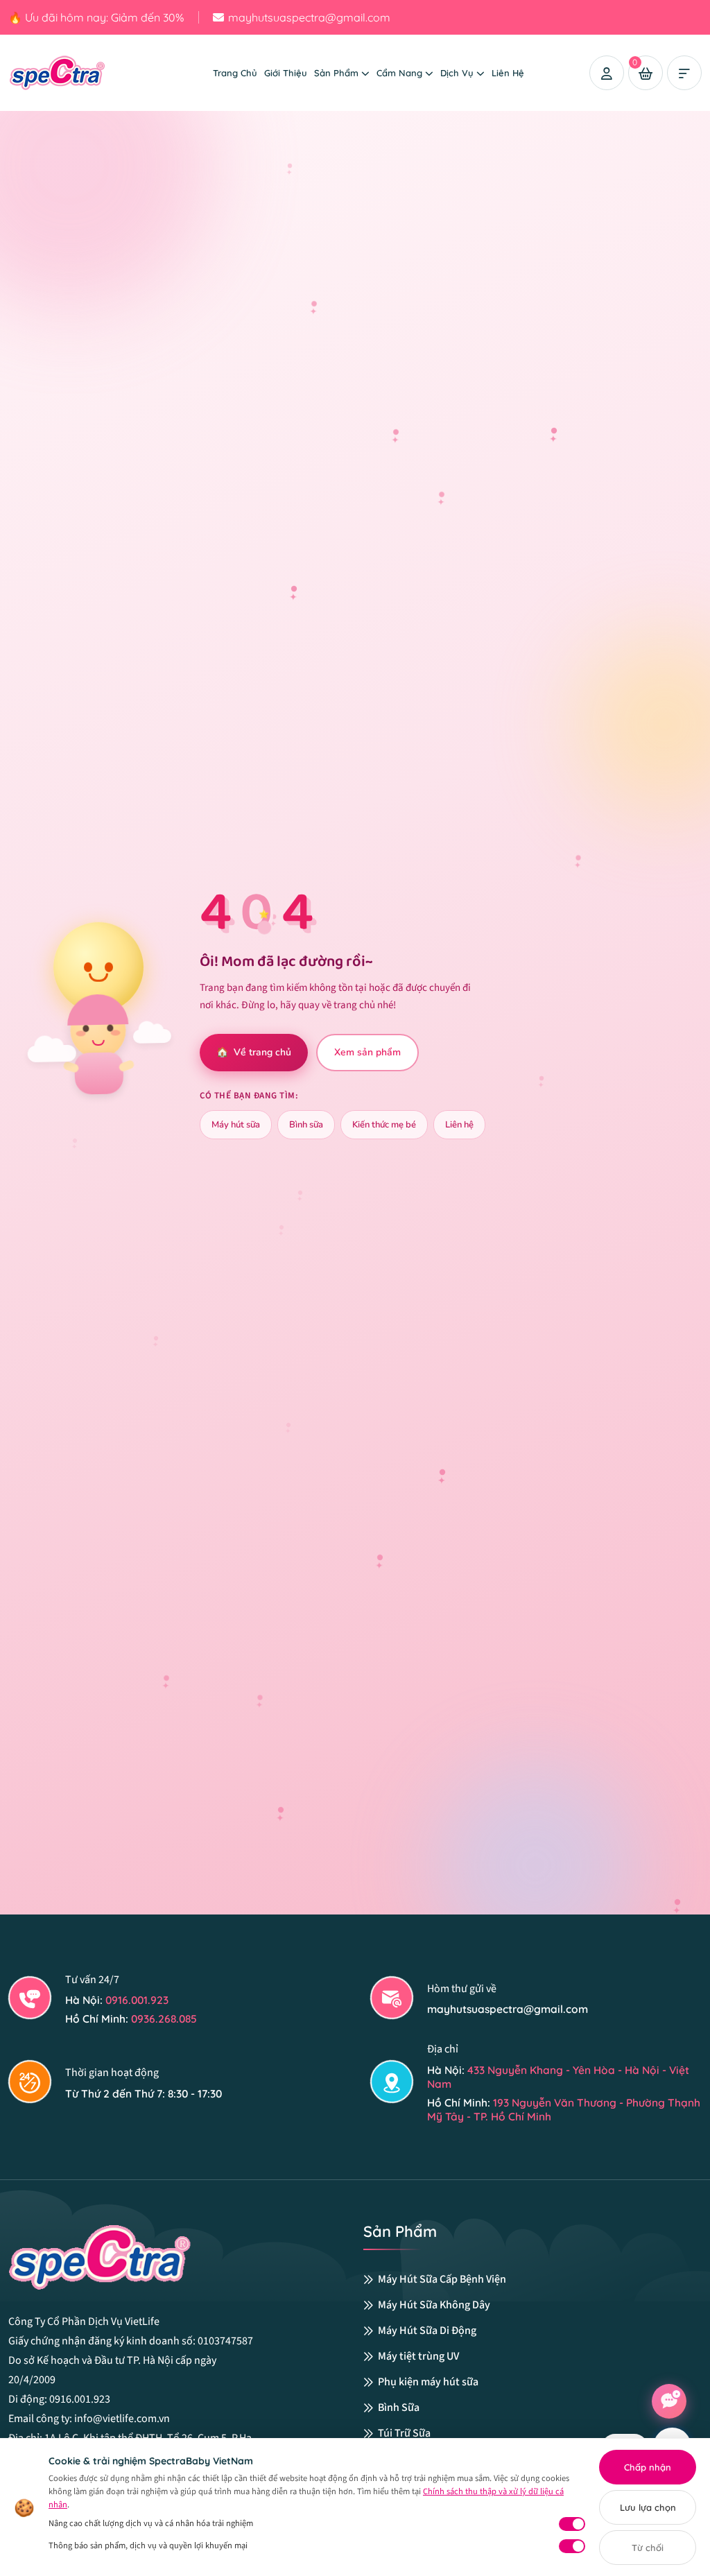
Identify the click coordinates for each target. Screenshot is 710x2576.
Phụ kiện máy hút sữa (428, 2382)
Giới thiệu (286, 73)
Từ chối (648, 2548)
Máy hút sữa (236, 1125)
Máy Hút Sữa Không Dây (434, 2305)
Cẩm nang (399, 73)
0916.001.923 (137, 2000)
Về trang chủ (254, 1052)
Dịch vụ (457, 73)
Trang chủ (235, 73)
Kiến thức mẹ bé (384, 1125)
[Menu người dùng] (607, 73)
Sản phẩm (336, 73)
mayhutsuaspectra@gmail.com (309, 17)
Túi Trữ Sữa (404, 2434)
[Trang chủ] (78, 71)
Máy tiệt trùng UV (418, 2357)
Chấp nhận (648, 2467)
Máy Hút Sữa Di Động (427, 2331)
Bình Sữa (399, 2408)
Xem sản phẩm (367, 1052)
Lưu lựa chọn (648, 2507)
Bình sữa (306, 1125)
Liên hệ (508, 73)
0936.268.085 (164, 2019)
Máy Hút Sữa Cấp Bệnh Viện (442, 2280)
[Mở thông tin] (684, 73)
